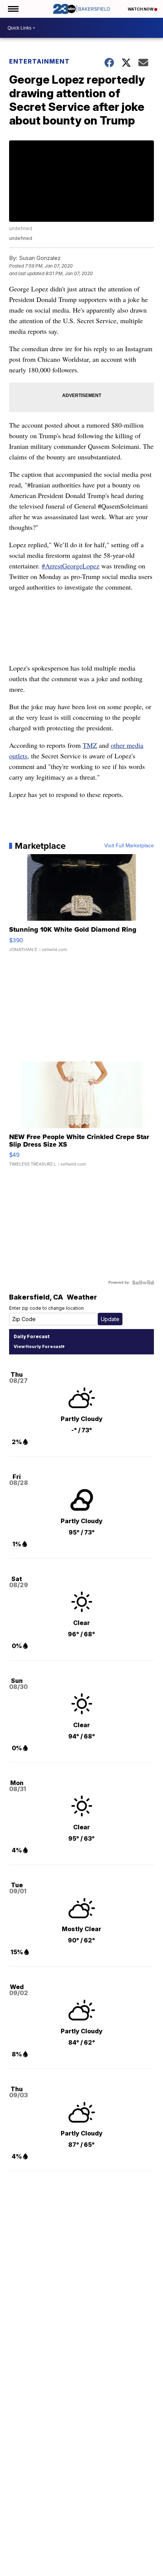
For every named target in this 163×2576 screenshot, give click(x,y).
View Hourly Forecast (38, 1346)
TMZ (90, 745)
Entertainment (39, 61)
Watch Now (141, 9)
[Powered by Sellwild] (143, 1283)
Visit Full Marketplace (129, 846)
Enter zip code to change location (46, 1308)
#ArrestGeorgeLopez (71, 566)
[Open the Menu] (13, 9)
